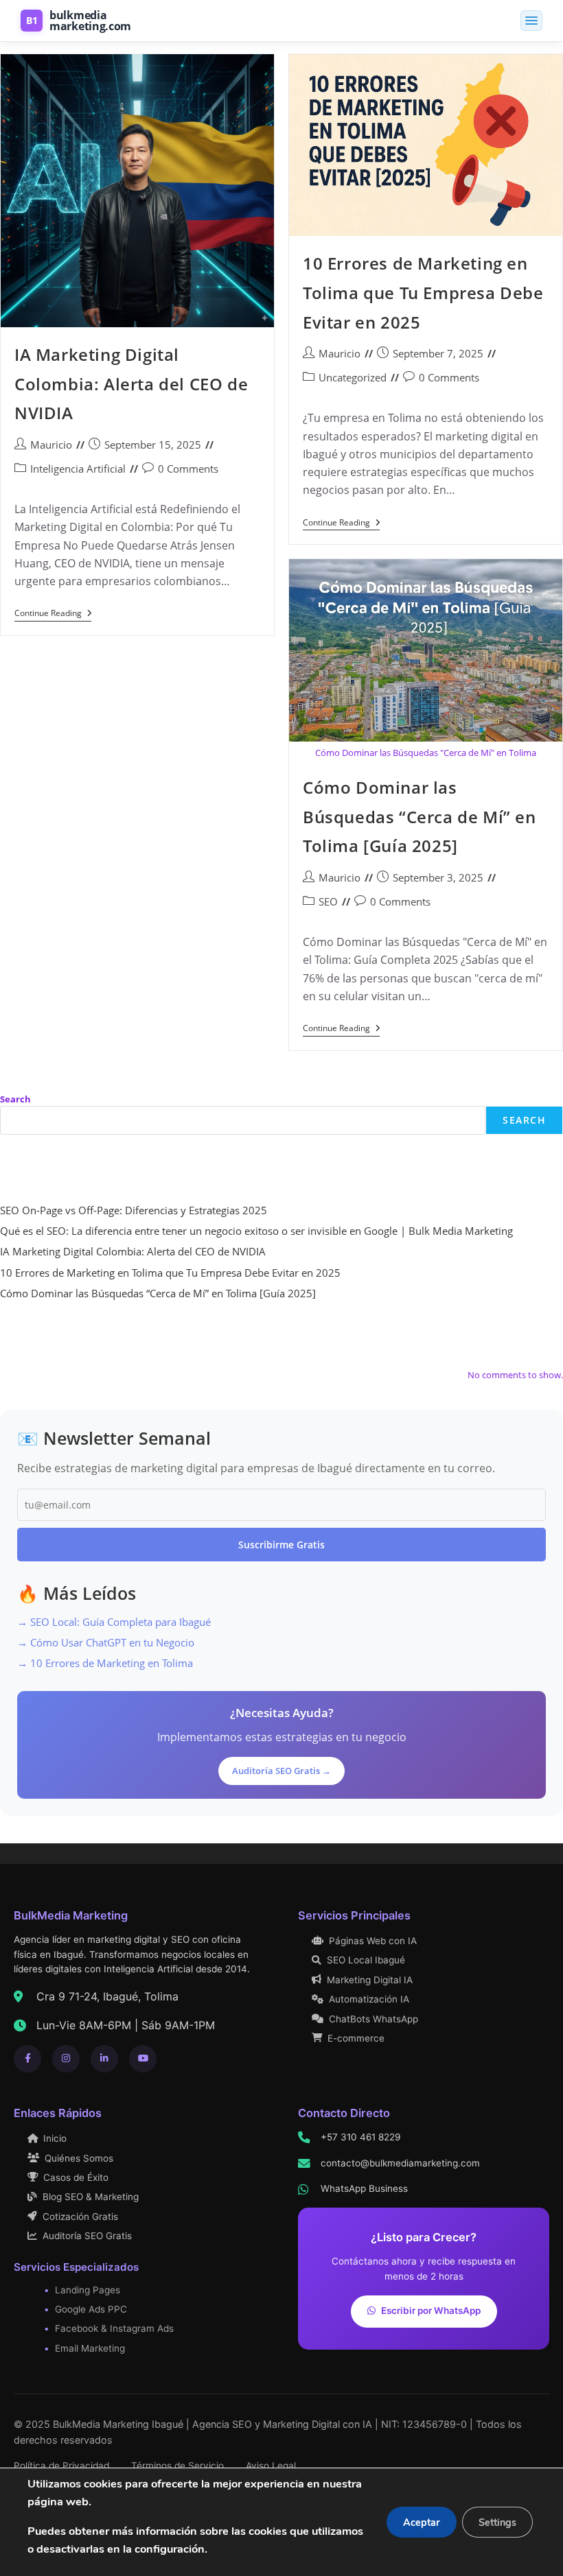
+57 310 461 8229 (360, 2137)
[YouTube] (143, 2059)
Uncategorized (353, 377)
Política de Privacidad (61, 2466)
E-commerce (356, 2038)
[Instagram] (66, 2059)
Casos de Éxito (76, 2177)
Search (15, 1099)
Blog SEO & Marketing (91, 2197)
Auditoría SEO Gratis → (281, 1771)
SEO (328, 901)
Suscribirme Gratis (281, 1545)
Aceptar (422, 2522)
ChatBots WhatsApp (374, 2019)
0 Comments (188, 469)
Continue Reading (53, 615)
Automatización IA (369, 1999)
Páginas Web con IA (373, 1941)
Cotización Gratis (80, 2217)
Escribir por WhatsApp (431, 2311)
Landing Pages (88, 2290)
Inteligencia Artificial (78, 469)
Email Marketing (90, 2348)
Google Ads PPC (91, 2309)
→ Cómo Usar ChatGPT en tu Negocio (106, 1642)
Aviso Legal (271, 2466)
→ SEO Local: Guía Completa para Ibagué (114, 1622)
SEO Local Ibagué (366, 1960)
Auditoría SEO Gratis (87, 2236)
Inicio (55, 2138)
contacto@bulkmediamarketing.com (400, 2163)
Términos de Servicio (177, 2466)
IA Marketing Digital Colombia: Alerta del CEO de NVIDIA (131, 383)
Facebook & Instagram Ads (114, 2328)
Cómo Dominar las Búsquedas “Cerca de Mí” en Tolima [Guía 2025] (420, 816)
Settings (497, 2522)
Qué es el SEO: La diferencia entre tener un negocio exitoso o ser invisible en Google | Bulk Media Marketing (256, 1231)
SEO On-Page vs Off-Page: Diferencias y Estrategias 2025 (134, 1210)
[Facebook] (27, 2059)
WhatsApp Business (364, 2188)
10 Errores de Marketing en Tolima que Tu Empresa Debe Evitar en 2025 (423, 292)
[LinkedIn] (104, 2059)
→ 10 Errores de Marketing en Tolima (105, 1663)
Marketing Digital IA (370, 1980)
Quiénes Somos (79, 2158)
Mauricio (51, 445)
